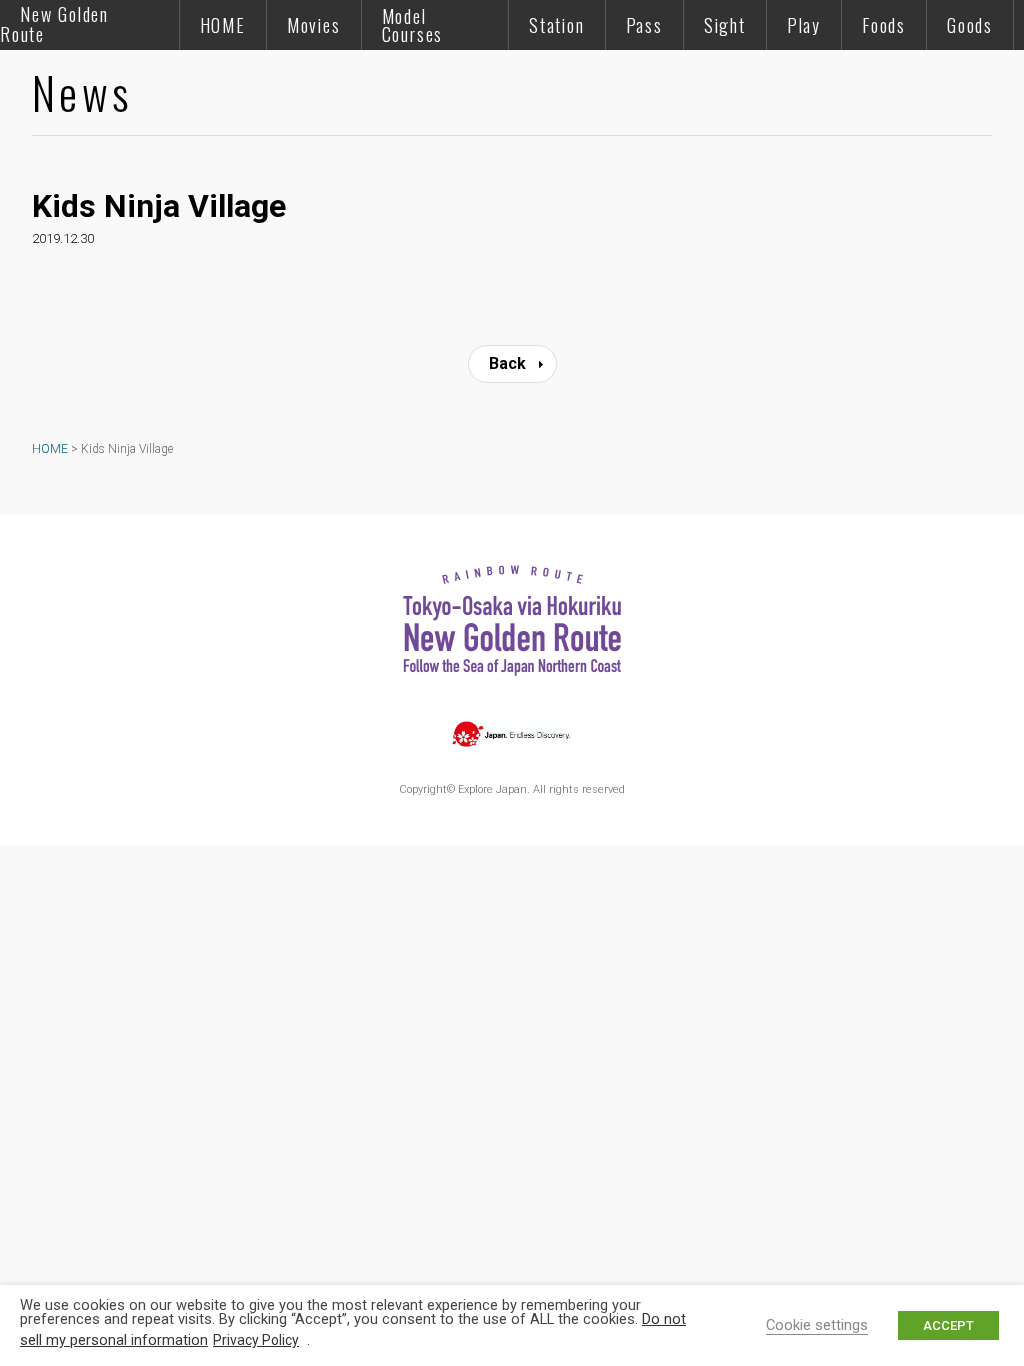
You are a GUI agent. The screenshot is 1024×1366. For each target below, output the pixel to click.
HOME (223, 25)
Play (804, 25)
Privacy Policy (256, 1340)
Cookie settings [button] (817, 1325)
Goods (970, 25)
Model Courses (413, 25)
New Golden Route (54, 24)
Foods (884, 25)
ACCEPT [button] (948, 1325)
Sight (725, 25)
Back (507, 363)
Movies (314, 25)
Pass (644, 25)
